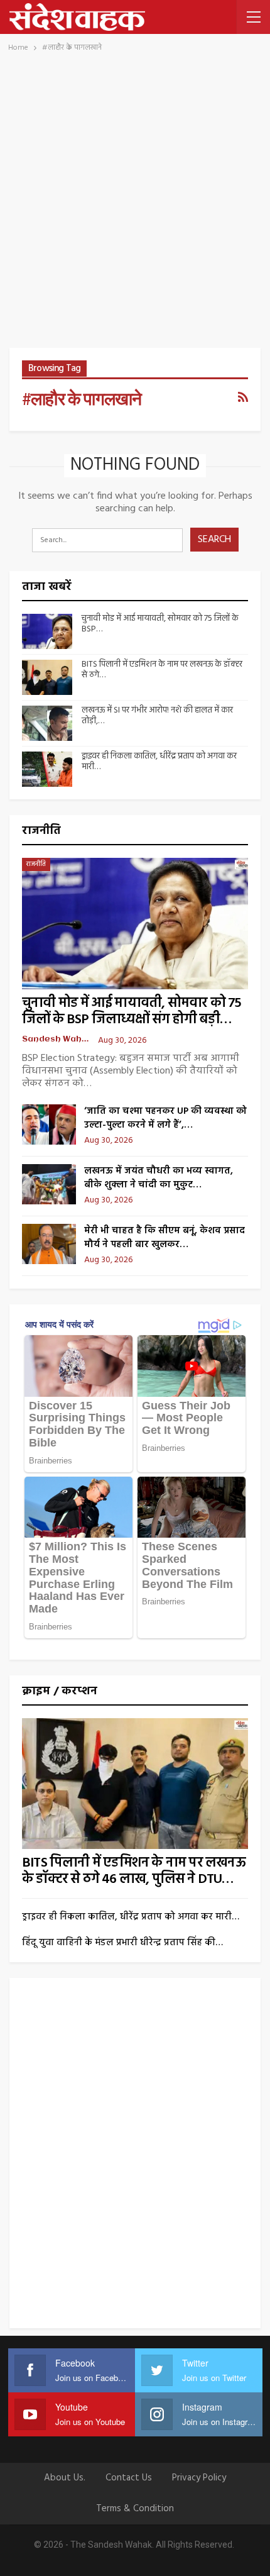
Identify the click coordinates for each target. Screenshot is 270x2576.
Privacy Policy (199, 2478)
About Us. (65, 2478)
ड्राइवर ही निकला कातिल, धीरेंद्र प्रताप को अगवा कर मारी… (159, 762)
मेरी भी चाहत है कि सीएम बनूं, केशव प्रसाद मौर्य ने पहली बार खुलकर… (165, 1238)
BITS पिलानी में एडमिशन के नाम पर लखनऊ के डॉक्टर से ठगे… (162, 670)
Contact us (129, 2478)
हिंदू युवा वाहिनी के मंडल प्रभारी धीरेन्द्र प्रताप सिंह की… (122, 1943)
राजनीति (36, 864)
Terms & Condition (135, 2509)
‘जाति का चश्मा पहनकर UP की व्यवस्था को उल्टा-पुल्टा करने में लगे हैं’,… (165, 1118)
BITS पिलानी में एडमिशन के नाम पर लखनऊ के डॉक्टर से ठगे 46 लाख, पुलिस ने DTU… (134, 1871)
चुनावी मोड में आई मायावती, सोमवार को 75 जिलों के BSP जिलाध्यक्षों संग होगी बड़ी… (132, 1012)
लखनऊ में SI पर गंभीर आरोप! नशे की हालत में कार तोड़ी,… (157, 716)
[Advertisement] (135, 206)
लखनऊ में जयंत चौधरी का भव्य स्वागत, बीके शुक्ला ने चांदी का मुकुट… (159, 1178)
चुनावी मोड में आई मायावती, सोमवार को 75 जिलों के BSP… (160, 624)
